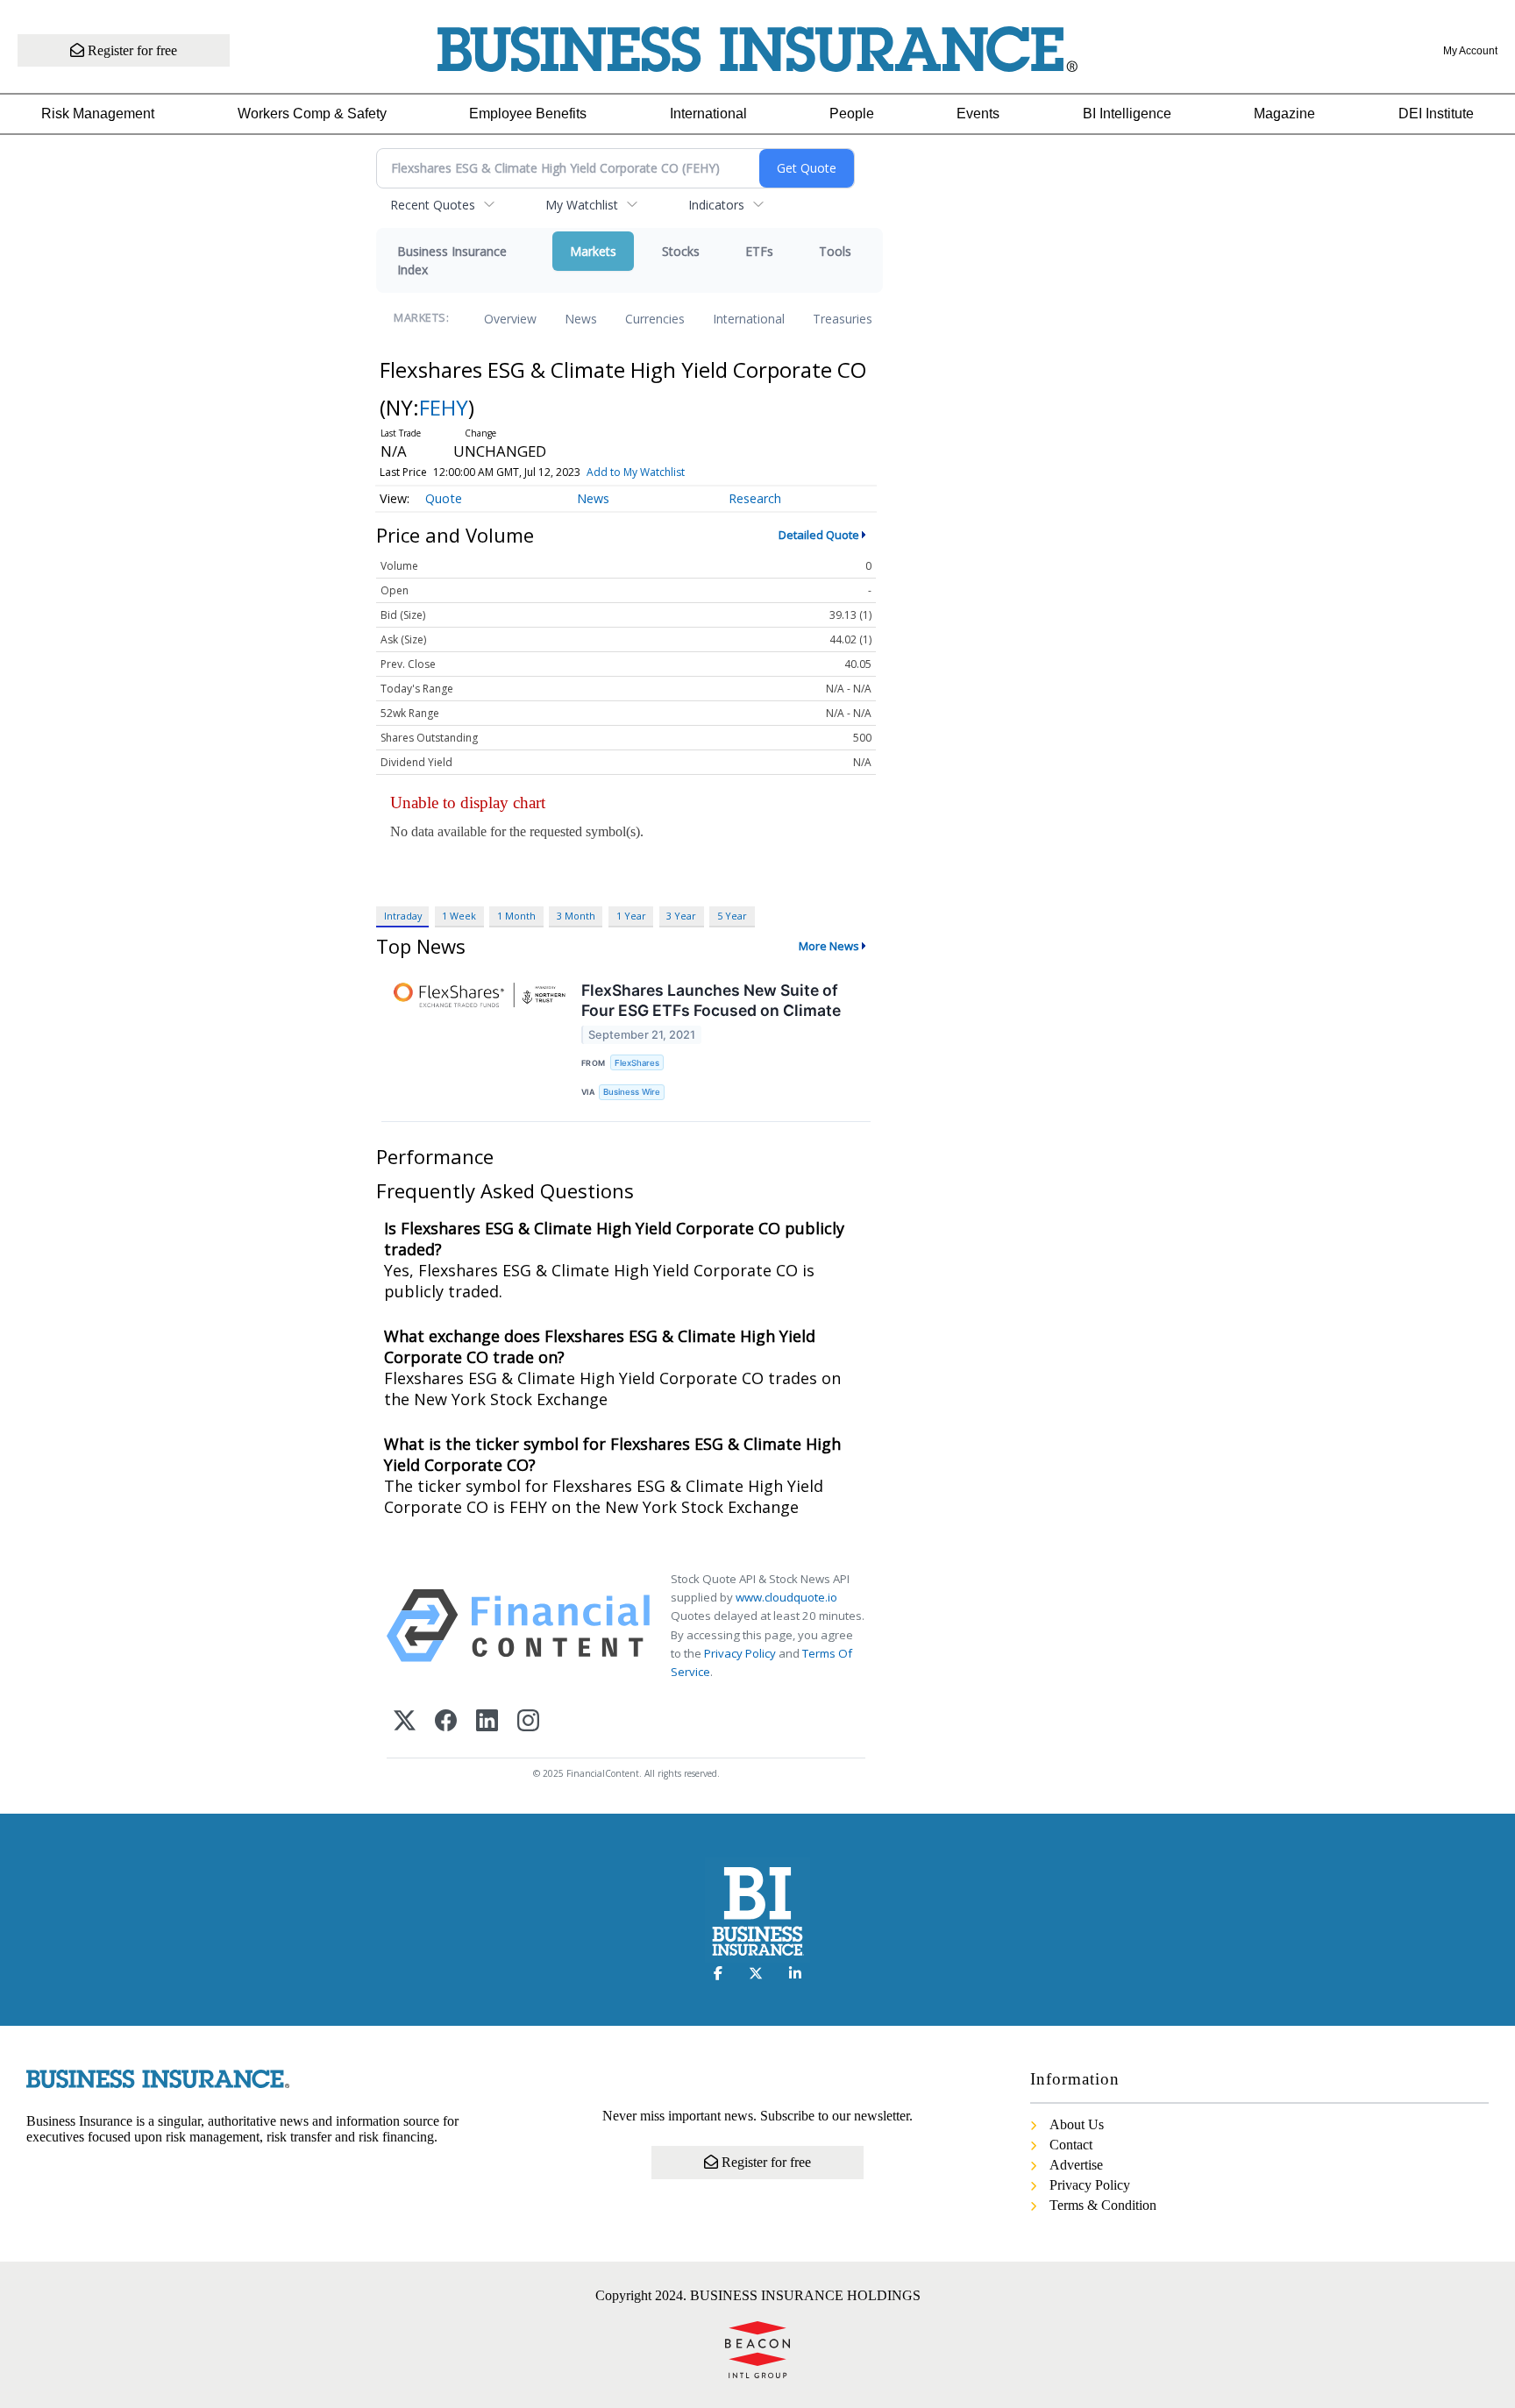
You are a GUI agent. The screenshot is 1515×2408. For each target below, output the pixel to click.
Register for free (131, 50)
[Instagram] (528, 1722)
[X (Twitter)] (405, 1722)
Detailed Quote (819, 535)
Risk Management (98, 114)
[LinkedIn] (487, 1722)
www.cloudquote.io (786, 1597)
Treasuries (843, 319)
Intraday (403, 916)
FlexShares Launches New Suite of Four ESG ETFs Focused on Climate (711, 1000)
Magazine (1284, 114)
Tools (835, 251)
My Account (1470, 51)
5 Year (732, 916)
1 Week (459, 916)
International (708, 114)
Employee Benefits (528, 114)
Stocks (681, 251)
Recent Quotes (433, 205)
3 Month (576, 916)
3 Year (681, 916)
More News (829, 946)
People (852, 114)
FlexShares (637, 1063)
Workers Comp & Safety (312, 114)
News (581, 319)
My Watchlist (582, 205)
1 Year (631, 916)
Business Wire (632, 1092)
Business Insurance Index (452, 260)
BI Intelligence (1127, 114)
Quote (444, 498)
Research (755, 498)
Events (978, 114)
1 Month (516, 916)
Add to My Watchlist (636, 472)
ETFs (759, 251)
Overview (510, 319)
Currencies (655, 319)
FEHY (444, 407)
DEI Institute (1436, 114)
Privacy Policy (740, 1653)
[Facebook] (446, 1722)
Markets (593, 251)
